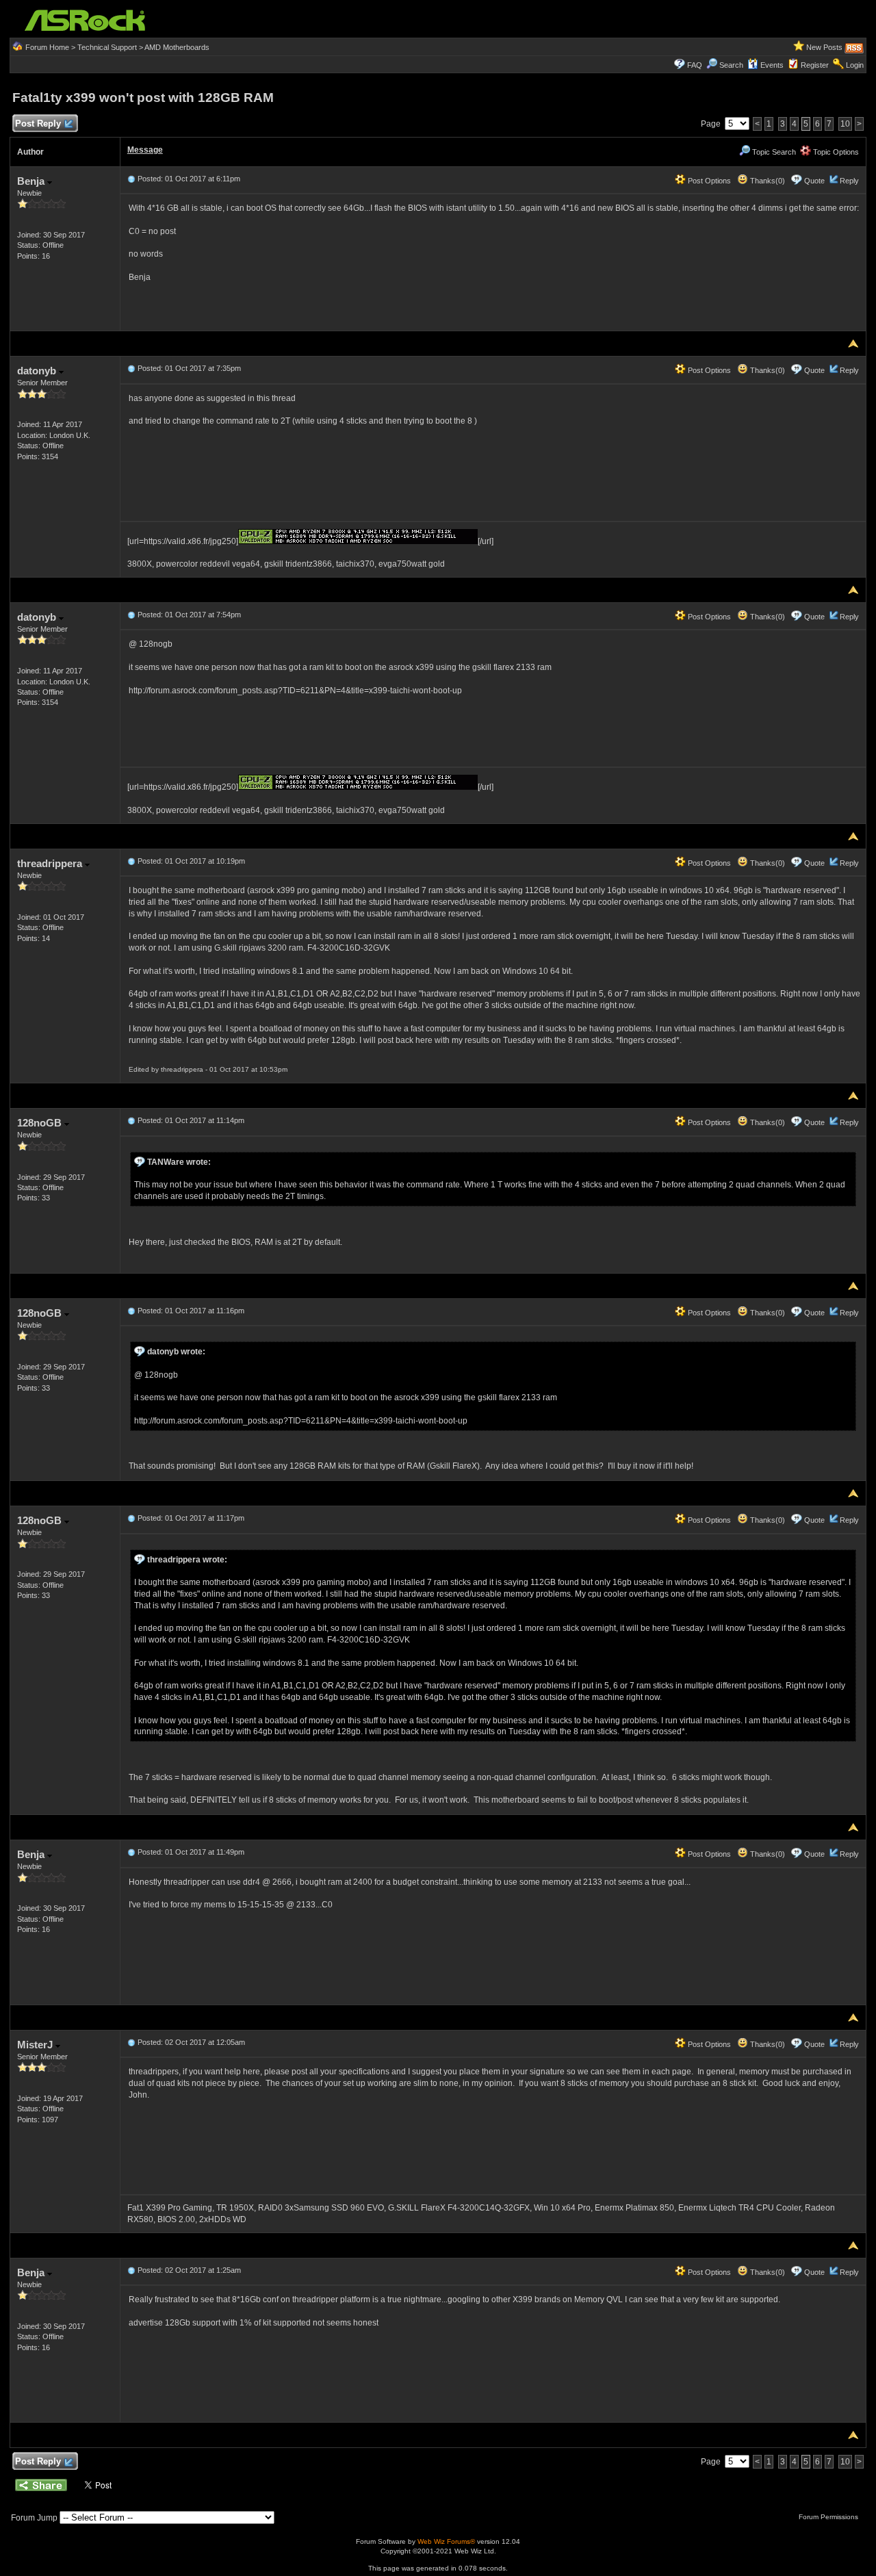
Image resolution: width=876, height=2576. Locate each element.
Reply (849, 181)
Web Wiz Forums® (446, 2541)
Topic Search (773, 152)
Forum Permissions (829, 2517)
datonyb (38, 371)
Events (772, 65)
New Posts (824, 47)
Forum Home (47, 47)
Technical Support (107, 47)
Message (145, 150)
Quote (814, 181)
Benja (32, 181)
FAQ (695, 65)
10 (845, 124)
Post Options (708, 181)
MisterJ (36, 2045)
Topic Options (835, 152)
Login (855, 65)
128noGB (41, 1123)
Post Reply (38, 124)
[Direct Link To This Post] (131, 179)
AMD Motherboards (177, 47)
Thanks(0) (766, 181)
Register (815, 65)
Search (731, 65)
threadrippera (51, 863)
